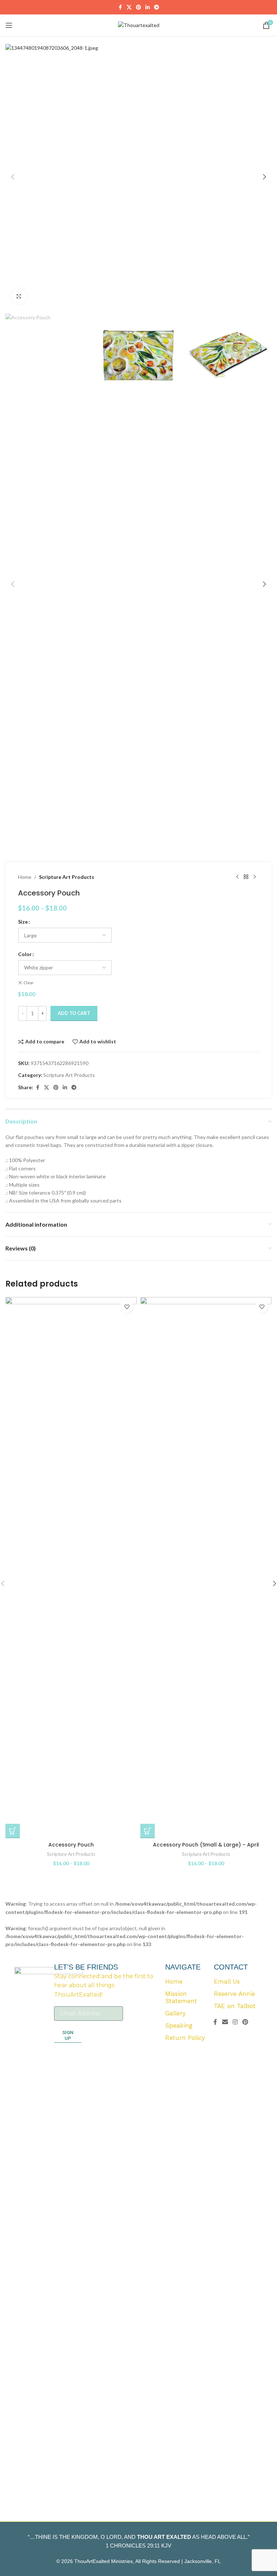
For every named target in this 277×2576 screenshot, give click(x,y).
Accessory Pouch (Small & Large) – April (206, 1845)
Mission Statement (181, 1997)
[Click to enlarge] (19, 296)
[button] (13, 177)
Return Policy (185, 2038)
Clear (29, 983)
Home (25, 877)
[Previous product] (237, 877)
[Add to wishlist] (127, 1307)
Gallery (175, 2013)
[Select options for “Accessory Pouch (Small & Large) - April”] (148, 1831)
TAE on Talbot (235, 2006)
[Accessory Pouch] (71, 1568)
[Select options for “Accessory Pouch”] (13, 1831)
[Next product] (255, 877)
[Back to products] (246, 877)
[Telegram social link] (157, 7)
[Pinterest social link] (138, 7)
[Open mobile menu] (9, 25)
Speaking (179, 2025)
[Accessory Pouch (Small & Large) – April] (206, 1568)
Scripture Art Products (67, 877)
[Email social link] (225, 2022)
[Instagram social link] (235, 2022)
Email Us (227, 1981)
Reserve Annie (234, 1994)
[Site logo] (139, 25)
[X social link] (129, 7)
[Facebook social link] (120, 7)
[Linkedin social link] (148, 7)
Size (23, 922)
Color (25, 954)
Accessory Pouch (71, 1845)
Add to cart (74, 1013)
